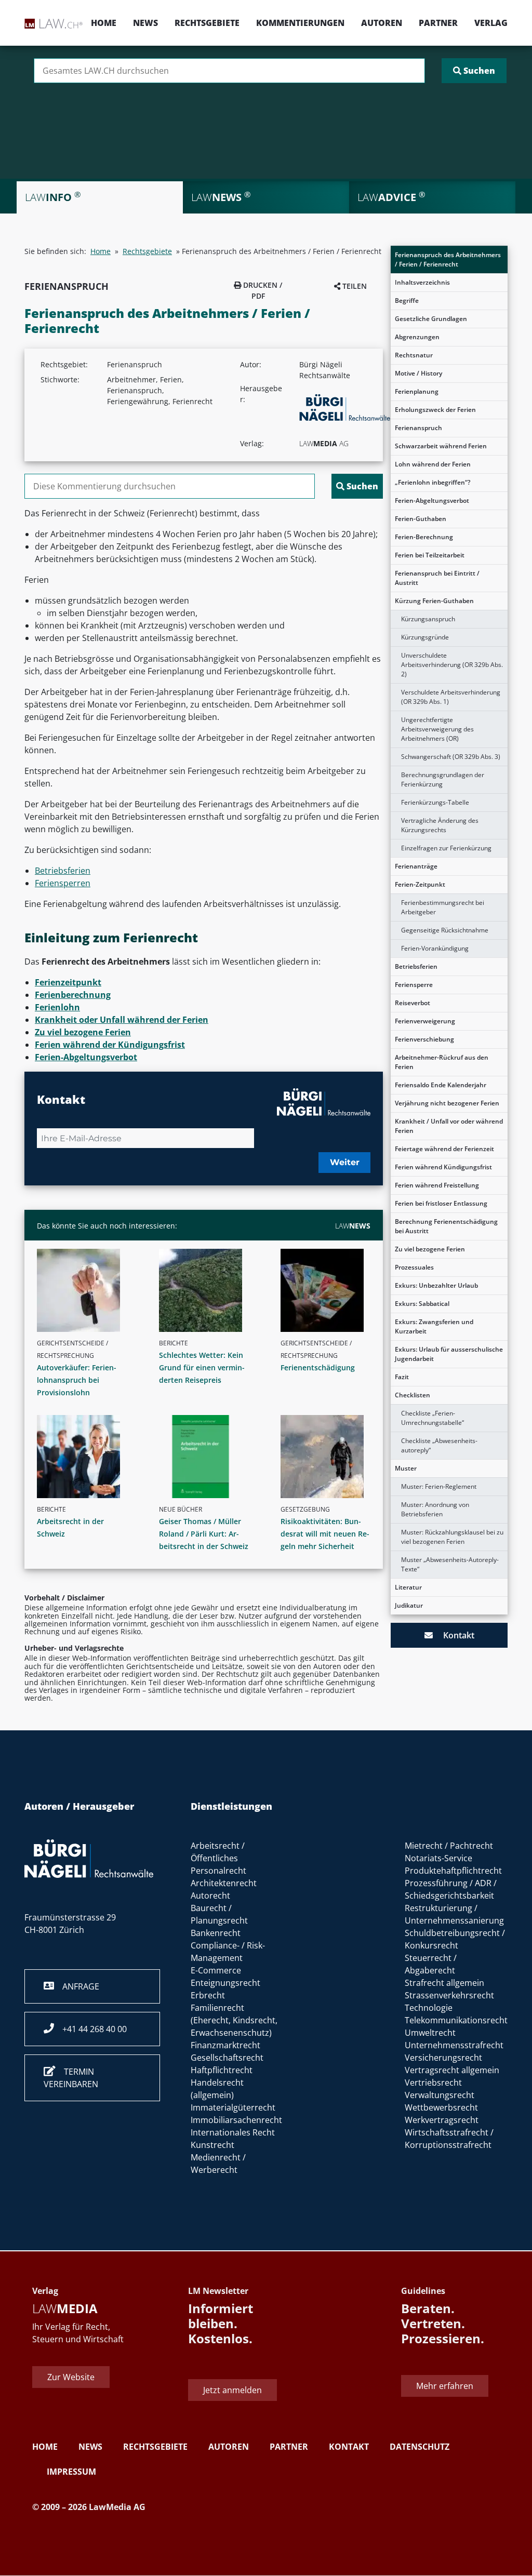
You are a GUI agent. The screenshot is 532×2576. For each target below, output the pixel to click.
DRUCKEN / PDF (262, 290)
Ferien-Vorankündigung (435, 948)
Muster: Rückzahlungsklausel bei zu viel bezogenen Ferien (452, 1537)
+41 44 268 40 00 (90, 2029)
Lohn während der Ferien (433, 464)
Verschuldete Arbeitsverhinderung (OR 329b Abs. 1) (451, 697)
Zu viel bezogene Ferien (430, 1249)
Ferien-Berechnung (424, 537)
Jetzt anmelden (232, 2391)
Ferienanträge (416, 866)
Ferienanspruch (418, 428)
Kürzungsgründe (425, 637)
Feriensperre (414, 985)
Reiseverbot (413, 1003)
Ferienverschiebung (424, 1039)
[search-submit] (474, 71)
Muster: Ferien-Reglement (439, 1486)
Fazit (402, 1377)
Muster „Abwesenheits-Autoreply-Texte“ (450, 1564)
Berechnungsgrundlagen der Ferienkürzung (443, 779)
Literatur (408, 1587)
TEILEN (354, 286)
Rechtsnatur (414, 355)
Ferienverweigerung (425, 1021)
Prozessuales (414, 1267)
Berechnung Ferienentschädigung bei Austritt (446, 1226)
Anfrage (77, 1986)
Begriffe (407, 301)
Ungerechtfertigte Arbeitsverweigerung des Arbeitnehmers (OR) (437, 729)
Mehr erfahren (445, 2386)
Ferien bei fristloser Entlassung (441, 1203)
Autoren (382, 23)
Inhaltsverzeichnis (422, 282)
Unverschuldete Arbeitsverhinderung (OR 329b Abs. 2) (452, 665)
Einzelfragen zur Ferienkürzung (446, 848)
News (145, 23)
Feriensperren (63, 883)
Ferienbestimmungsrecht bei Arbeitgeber (443, 907)
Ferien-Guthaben (421, 519)
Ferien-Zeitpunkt (420, 884)
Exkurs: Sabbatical (422, 1304)
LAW (353, 1226)
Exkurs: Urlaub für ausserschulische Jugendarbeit (449, 1354)
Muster (406, 1468)
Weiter (345, 1162)
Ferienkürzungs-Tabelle (435, 802)
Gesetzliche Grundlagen (431, 319)
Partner (438, 23)
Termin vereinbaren (71, 2078)
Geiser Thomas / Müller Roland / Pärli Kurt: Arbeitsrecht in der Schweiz (204, 1534)
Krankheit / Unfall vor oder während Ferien (449, 1126)
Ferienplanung (417, 391)
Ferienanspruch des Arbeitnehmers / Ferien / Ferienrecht (448, 259)
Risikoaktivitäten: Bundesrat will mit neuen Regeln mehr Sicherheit (325, 1534)
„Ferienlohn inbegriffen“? (433, 482)
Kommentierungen (300, 23)
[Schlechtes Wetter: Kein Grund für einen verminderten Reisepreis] (208, 1290)
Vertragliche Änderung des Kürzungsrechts (440, 825)
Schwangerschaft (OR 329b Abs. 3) (451, 757)
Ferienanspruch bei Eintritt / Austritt (437, 578)
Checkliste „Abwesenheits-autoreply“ (439, 1445)
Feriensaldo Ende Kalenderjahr (441, 1085)
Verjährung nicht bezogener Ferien (447, 1103)
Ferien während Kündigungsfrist (443, 1167)
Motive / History (418, 373)
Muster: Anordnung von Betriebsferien (435, 1509)
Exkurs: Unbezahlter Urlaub (436, 1285)
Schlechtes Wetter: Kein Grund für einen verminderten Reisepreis (202, 1367)
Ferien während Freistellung (437, 1185)
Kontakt (454, 1635)
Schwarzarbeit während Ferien (441, 446)
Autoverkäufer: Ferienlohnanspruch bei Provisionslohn (77, 1380)
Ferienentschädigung (318, 1367)
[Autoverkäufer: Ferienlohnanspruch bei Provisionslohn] (86, 1290)
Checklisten (413, 1395)
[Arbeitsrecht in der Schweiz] (86, 1457)
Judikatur (409, 1605)
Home (104, 23)
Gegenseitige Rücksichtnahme (445, 930)
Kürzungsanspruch (428, 619)
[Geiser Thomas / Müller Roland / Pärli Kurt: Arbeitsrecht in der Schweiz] (208, 1457)
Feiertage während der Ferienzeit (444, 1149)
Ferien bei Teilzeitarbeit (430, 555)
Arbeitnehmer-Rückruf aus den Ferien (442, 1062)
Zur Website (71, 2377)
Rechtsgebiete (207, 23)
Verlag (491, 23)
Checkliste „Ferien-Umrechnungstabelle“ (433, 1418)
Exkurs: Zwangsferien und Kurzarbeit (434, 1326)
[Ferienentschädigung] (330, 1290)
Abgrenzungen (417, 337)
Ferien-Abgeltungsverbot (432, 500)
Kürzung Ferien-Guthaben (434, 601)
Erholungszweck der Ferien (435, 410)
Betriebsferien (416, 966)
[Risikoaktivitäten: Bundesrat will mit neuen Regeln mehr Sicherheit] (330, 1457)
